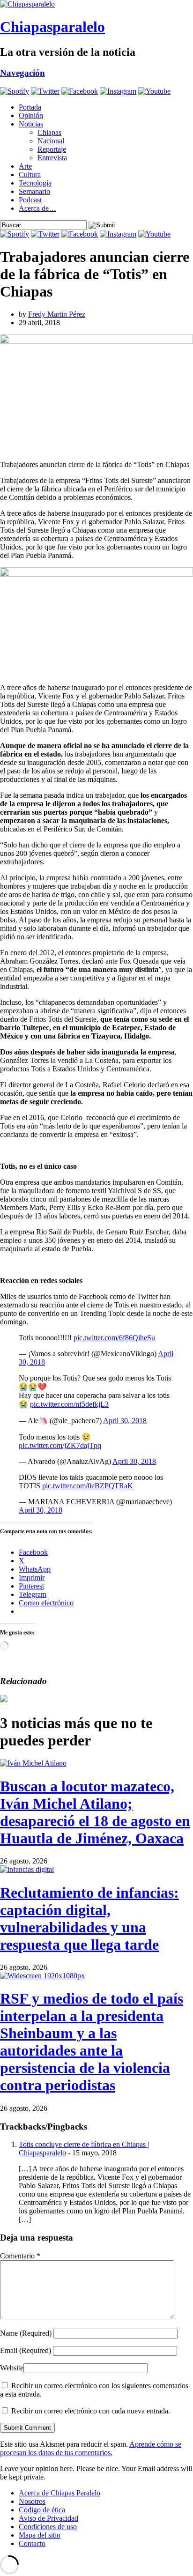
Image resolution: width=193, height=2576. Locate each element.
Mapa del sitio (40, 2535)
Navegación (22, 73)
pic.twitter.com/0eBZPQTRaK (88, 1486)
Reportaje (52, 149)
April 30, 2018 (125, 1421)
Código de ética (42, 2510)
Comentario (20, 2256)
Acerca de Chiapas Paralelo (59, 2493)
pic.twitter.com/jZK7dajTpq (60, 1445)
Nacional (51, 141)
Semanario (34, 191)
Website (12, 2368)
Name (26, 2333)
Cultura (30, 174)
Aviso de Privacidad (48, 2518)
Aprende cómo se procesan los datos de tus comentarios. (91, 2448)
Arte (25, 166)
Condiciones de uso (48, 2527)
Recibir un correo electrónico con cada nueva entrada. (91, 2411)
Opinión (31, 115)
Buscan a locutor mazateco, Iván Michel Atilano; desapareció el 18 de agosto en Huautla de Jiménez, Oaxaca (95, 1812)
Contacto (32, 2543)
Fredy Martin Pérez (57, 314)
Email (26, 2350)
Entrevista (52, 158)
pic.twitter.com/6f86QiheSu (114, 1338)
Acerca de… (37, 208)
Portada (30, 107)
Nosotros (32, 2501)
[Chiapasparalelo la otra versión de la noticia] (96, 4)
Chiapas (49, 132)
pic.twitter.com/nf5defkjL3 (69, 1404)
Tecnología (35, 183)
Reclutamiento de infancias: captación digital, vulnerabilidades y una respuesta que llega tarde (89, 1919)
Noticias (31, 124)
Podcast (30, 200)
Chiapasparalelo (52, 27)
